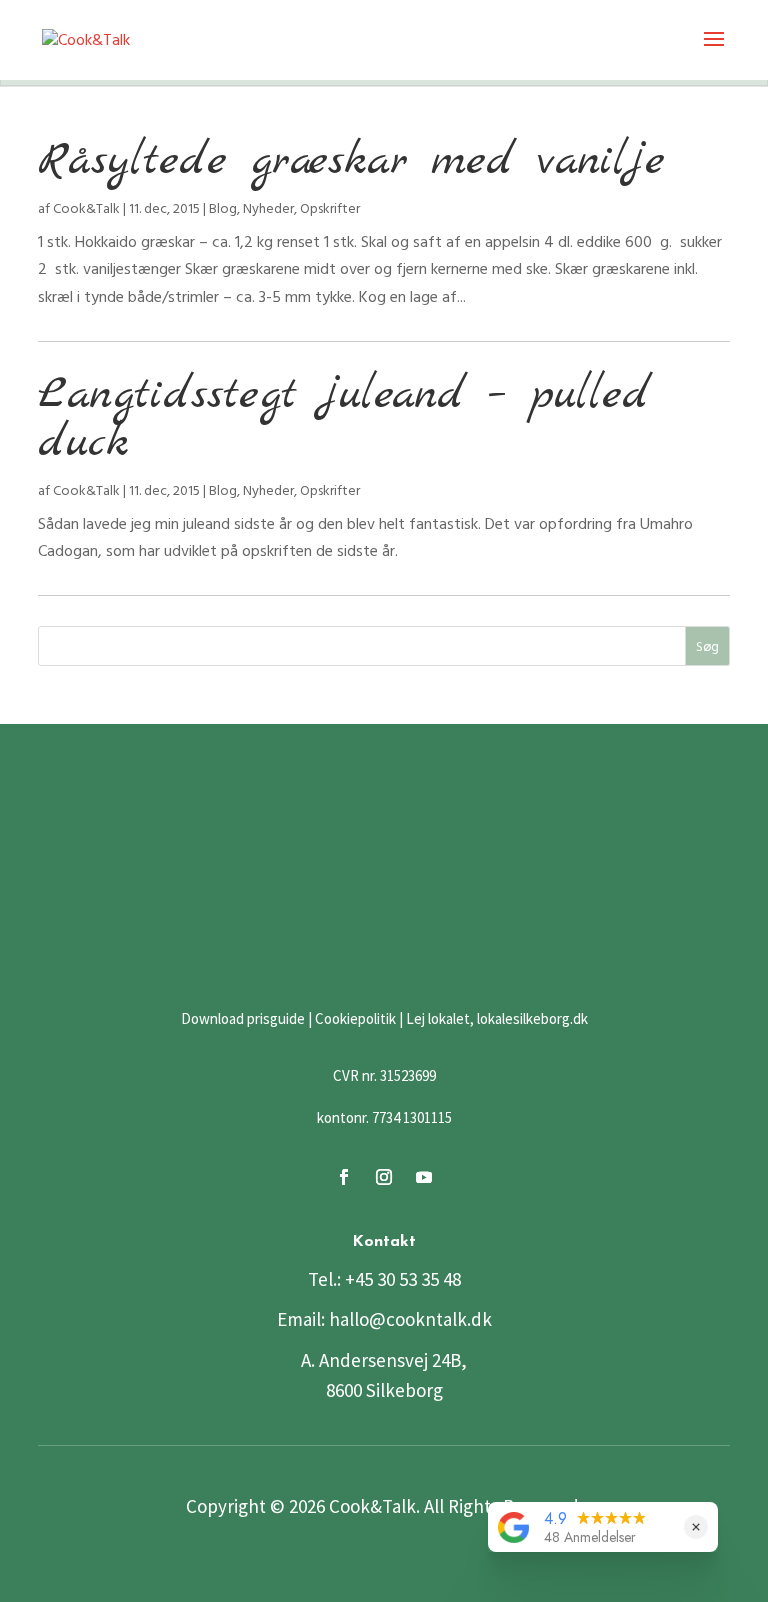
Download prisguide (243, 1018)
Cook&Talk (86, 209)
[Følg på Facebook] (344, 1177)
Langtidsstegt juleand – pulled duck (344, 419)
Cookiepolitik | (359, 1018)
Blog (223, 209)
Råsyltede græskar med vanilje (351, 161)
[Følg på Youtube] (424, 1177)
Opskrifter (330, 209)
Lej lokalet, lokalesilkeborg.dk (497, 1018)
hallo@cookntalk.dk (410, 1319)
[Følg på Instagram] (384, 1177)
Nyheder (268, 209)
